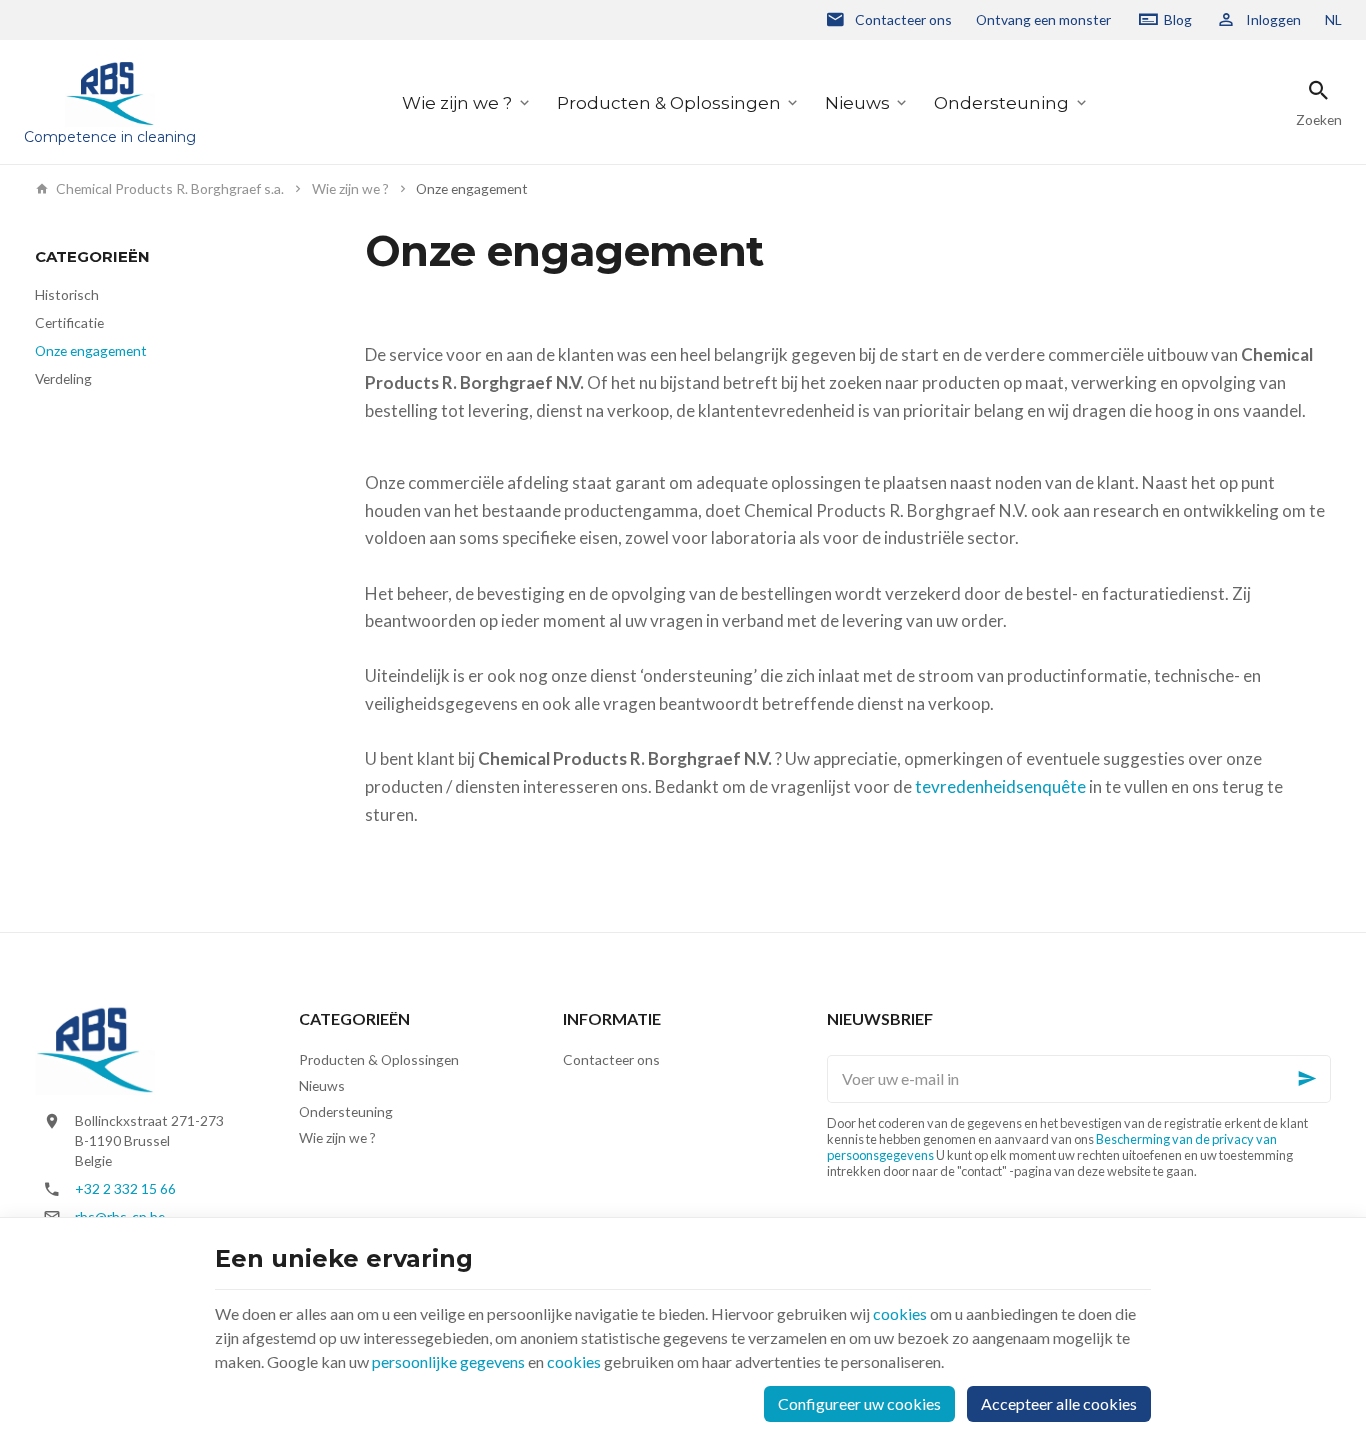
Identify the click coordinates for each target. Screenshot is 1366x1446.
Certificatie (69, 322)
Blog (1178, 19)
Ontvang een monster (1043, 19)
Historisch (67, 294)
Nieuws (857, 102)
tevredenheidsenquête (1000, 786)
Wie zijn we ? (457, 102)
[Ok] (1307, 1079)
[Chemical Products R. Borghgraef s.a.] (95, 1048)
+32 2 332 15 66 (125, 1188)
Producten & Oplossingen (669, 102)
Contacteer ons (611, 1059)
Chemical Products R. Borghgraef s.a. (170, 189)
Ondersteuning (1001, 102)
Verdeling (63, 378)
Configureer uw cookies (859, 1403)
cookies (900, 1313)
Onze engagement (91, 350)
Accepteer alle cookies (1059, 1403)
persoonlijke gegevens (448, 1361)
